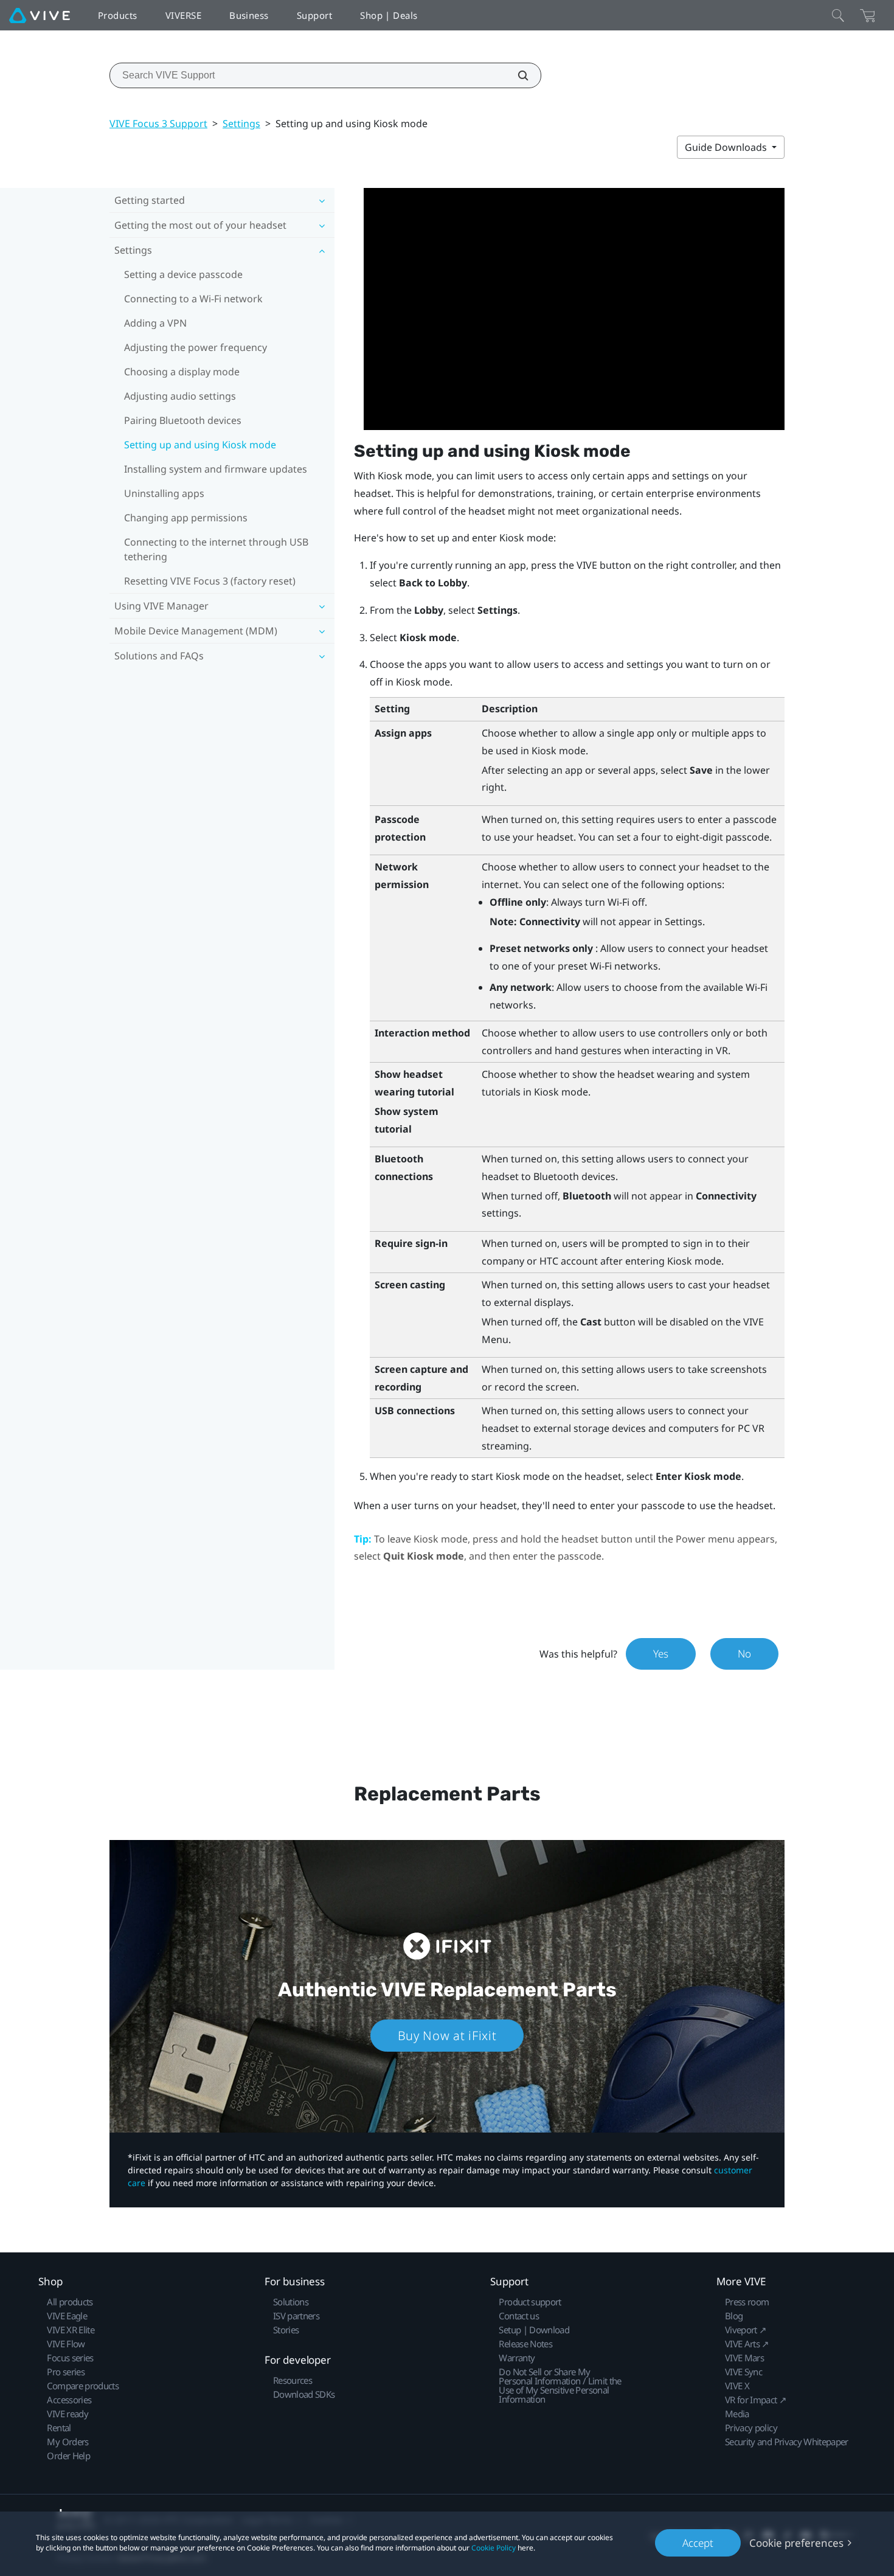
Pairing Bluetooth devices (183, 420)
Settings (241, 123)
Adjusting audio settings (180, 396)
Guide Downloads (727, 147)
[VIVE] (40, 15)
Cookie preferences (796, 2543)
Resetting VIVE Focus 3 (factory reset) (210, 581)
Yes (661, 1654)
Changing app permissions (186, 518)
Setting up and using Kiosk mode (200, 445)
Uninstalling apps (164, 493)
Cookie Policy (494, 2548)
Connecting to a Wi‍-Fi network (193, 299)
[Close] (838, 15)
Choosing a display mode (182, 372)
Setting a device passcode (183, 274)
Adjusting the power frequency (196, 347)
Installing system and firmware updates (216, 469)
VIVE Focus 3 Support (158, 123)
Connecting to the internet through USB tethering (216, 549)
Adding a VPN (155, 323)
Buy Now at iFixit (447, 2036)
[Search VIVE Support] (516, 75)
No (744, 1654)
